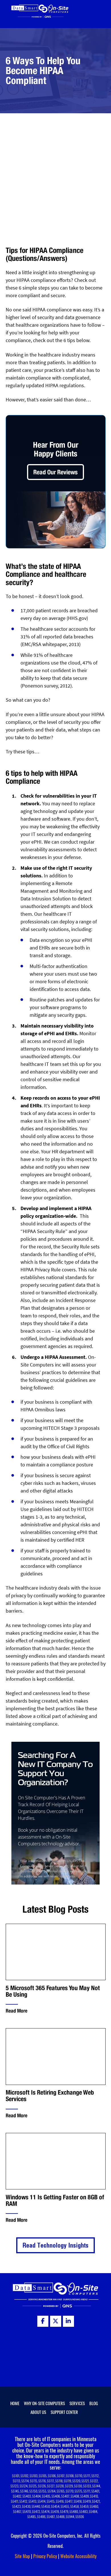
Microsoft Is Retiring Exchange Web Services (50, 2096)
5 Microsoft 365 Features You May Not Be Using (53, 1991)
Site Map (22, 2556)
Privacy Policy (45, 2556)
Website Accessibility (78, 2556)
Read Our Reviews (55, 472)
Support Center (64, 2412)
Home (15, 2403)
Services (77, 2403)
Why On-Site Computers (44, 2403)
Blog (94, 2403)
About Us (38, 2412)
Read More (17, 2011)
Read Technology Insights (55, 2245)
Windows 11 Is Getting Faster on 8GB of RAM (55, 2200)
